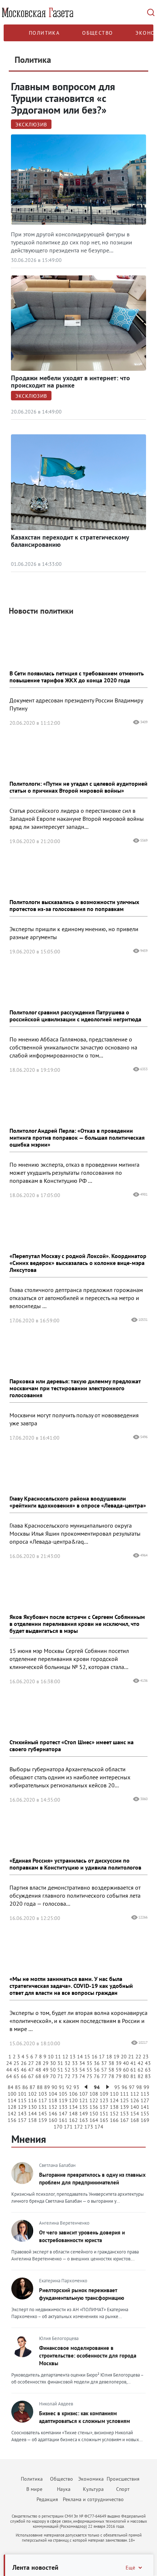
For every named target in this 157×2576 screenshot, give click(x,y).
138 (114, 2107)
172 (78, 2127)
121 (84, 2100)
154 (135, 2114)
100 (12, 2094)
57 (104, 2070)
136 (94, 2107)
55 (89, 2070)
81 (133, 2076)
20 (124, 2057)
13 (73, 2057)
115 (22, 2100)
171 (68, 2127)
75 (89, 2076)
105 (63, 2094)
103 (43, 2094)
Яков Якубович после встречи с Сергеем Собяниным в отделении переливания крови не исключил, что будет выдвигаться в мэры (77, 1624)
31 (60, 2063)
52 (68, 2070)
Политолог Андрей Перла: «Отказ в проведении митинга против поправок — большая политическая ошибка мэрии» (77, 1138)
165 (104, 2120)
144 (32, 2114)
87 (32, 2087)
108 (94, 2094)
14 (80, 2057)
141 (145, 2107)
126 (135, 2100)
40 (126, 2063)
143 (22, 2114)
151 (104, 2114)
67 (31, 2076)
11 (58, 2057)
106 (73, 2094)
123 (104, 2100)
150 (94, 2114)
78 (111, 2076)
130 (32, 2107)
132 (53, 2107)
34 (82, 2063)
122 (94, 2100)
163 (84, 2120)
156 (12, 2120)
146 (53, 2114)
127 (145, 2100)
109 (104, 2094)
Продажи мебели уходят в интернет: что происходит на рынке (70, 382)
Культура (93, 2489)
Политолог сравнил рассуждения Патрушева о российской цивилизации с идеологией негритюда (75, 1016)
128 (12, 2107)
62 (141, 2070)
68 (38, 2076)
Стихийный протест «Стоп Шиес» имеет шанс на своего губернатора (72, 1746)
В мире (34, 2489)
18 (109, 2057)
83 (148, 2076)
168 (135, 2120)
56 (97, 2070)
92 (69, 2087)
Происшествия (123, 2479)
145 (43, 2114)
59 (119, 2070)
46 (24, 2070)
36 (97, 2063)
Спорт (123, 2489)
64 (9, 2076)
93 (76, 2087)
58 (111, 2070)
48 (38, 2070)
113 (145, 2094)
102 (32, 2094)
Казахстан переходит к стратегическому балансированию (70, 541)
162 (73, 2120)
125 (125, 2100)
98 (139, 2087)
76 (97, 2076)
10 (51, 2057)
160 (53, 2120)
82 (141, 2076)
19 (116, 2057)
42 (141, 2063)
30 (53, 2063)
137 (104, 2107)
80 (126, 2076)
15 (87, 2057)
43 (148, 2063)
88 (40, 2087)
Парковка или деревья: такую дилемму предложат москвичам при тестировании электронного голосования (75, 1388)
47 (31, 2070)
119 (63, 2100)
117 (43, 2100)
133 (63, 2107)
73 (75, 2076)
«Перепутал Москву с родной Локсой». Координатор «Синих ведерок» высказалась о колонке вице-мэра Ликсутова (78, 1263)
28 (38, 2063)
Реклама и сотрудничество (93, 2499)
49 (46, 2070)
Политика (44, 33)
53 (75, 2070)
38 (111, 2063)
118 (53, 2100)
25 (16, 2063)
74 (82, 2076)
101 (22, 2094)
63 (148, 2070)
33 (75, 2063)
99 (146, 2087)
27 (31, 2063)
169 (145, 2120)
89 (47, 2087)
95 (117, 2087)
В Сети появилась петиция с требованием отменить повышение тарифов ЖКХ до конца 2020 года (77, 677)
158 (32, 2120)
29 (46, 2063)
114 (12, 2100)
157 (22, 2120)
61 (133, 2070)
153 (125, 2114)
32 (68, 2063)
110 (114, 2094)
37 (104, 2063)
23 (146, 2057)
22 (138, 2057)
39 (119, 2063)
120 (73, 2100)
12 (65, 2057)
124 (114, 2100)
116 (32, 2100)
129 (22, 2107)
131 (43, 2107)
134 (73, 2107)
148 (73, 2114)
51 (60, 2070)
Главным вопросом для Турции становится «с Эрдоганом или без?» (63, 98)
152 (114, 2114)
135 (84, 2107)
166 (114, 2120)
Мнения (29, 2139)
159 (43, 2120)
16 (95, 2057)
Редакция (47, 2499)
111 (125, 2094)
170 (58, 2127)
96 (125, 2087)
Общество (97, 33)
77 (104, 2076)
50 (53, 2070)
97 (132, 2087)
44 (9, 2070)
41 (133, 2063)
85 (18, 2087)
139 (125, 2107)
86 (25, 2087)
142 (12, 2114)
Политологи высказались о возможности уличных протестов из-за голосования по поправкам (74, 905)
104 (53, 2094)
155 (145, 2114)
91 (62, 2087)
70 (53, 2076)
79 (119, 2076)
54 (82, 2070)
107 (84, 2094)
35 (89, 2063)
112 (135, 2094)
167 (125, 2120)
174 (99, 2127)
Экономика (91, 2479)
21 (131, 2057)
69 (46, 2076)
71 (60, 2076)
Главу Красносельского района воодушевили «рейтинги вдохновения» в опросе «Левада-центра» (78, 1502)
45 (16, 2070)
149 (84, 2114)
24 (9, 2063)
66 (24, 2076)
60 (126, 2070)
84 (11, 2087)
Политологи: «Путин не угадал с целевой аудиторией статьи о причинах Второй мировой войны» (78, 787)
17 (102, 2057)
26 (24, 2063)
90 (54, 2087)
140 (135, 2107)
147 (63, 2114)
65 (16, 2076)
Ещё (130, 2568)
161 (63, 2120)
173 (89, 2127)
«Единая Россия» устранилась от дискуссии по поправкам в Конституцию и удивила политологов (75, 1864)
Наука (64, 2489)
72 (68, 2076)
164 (94, 2120)
